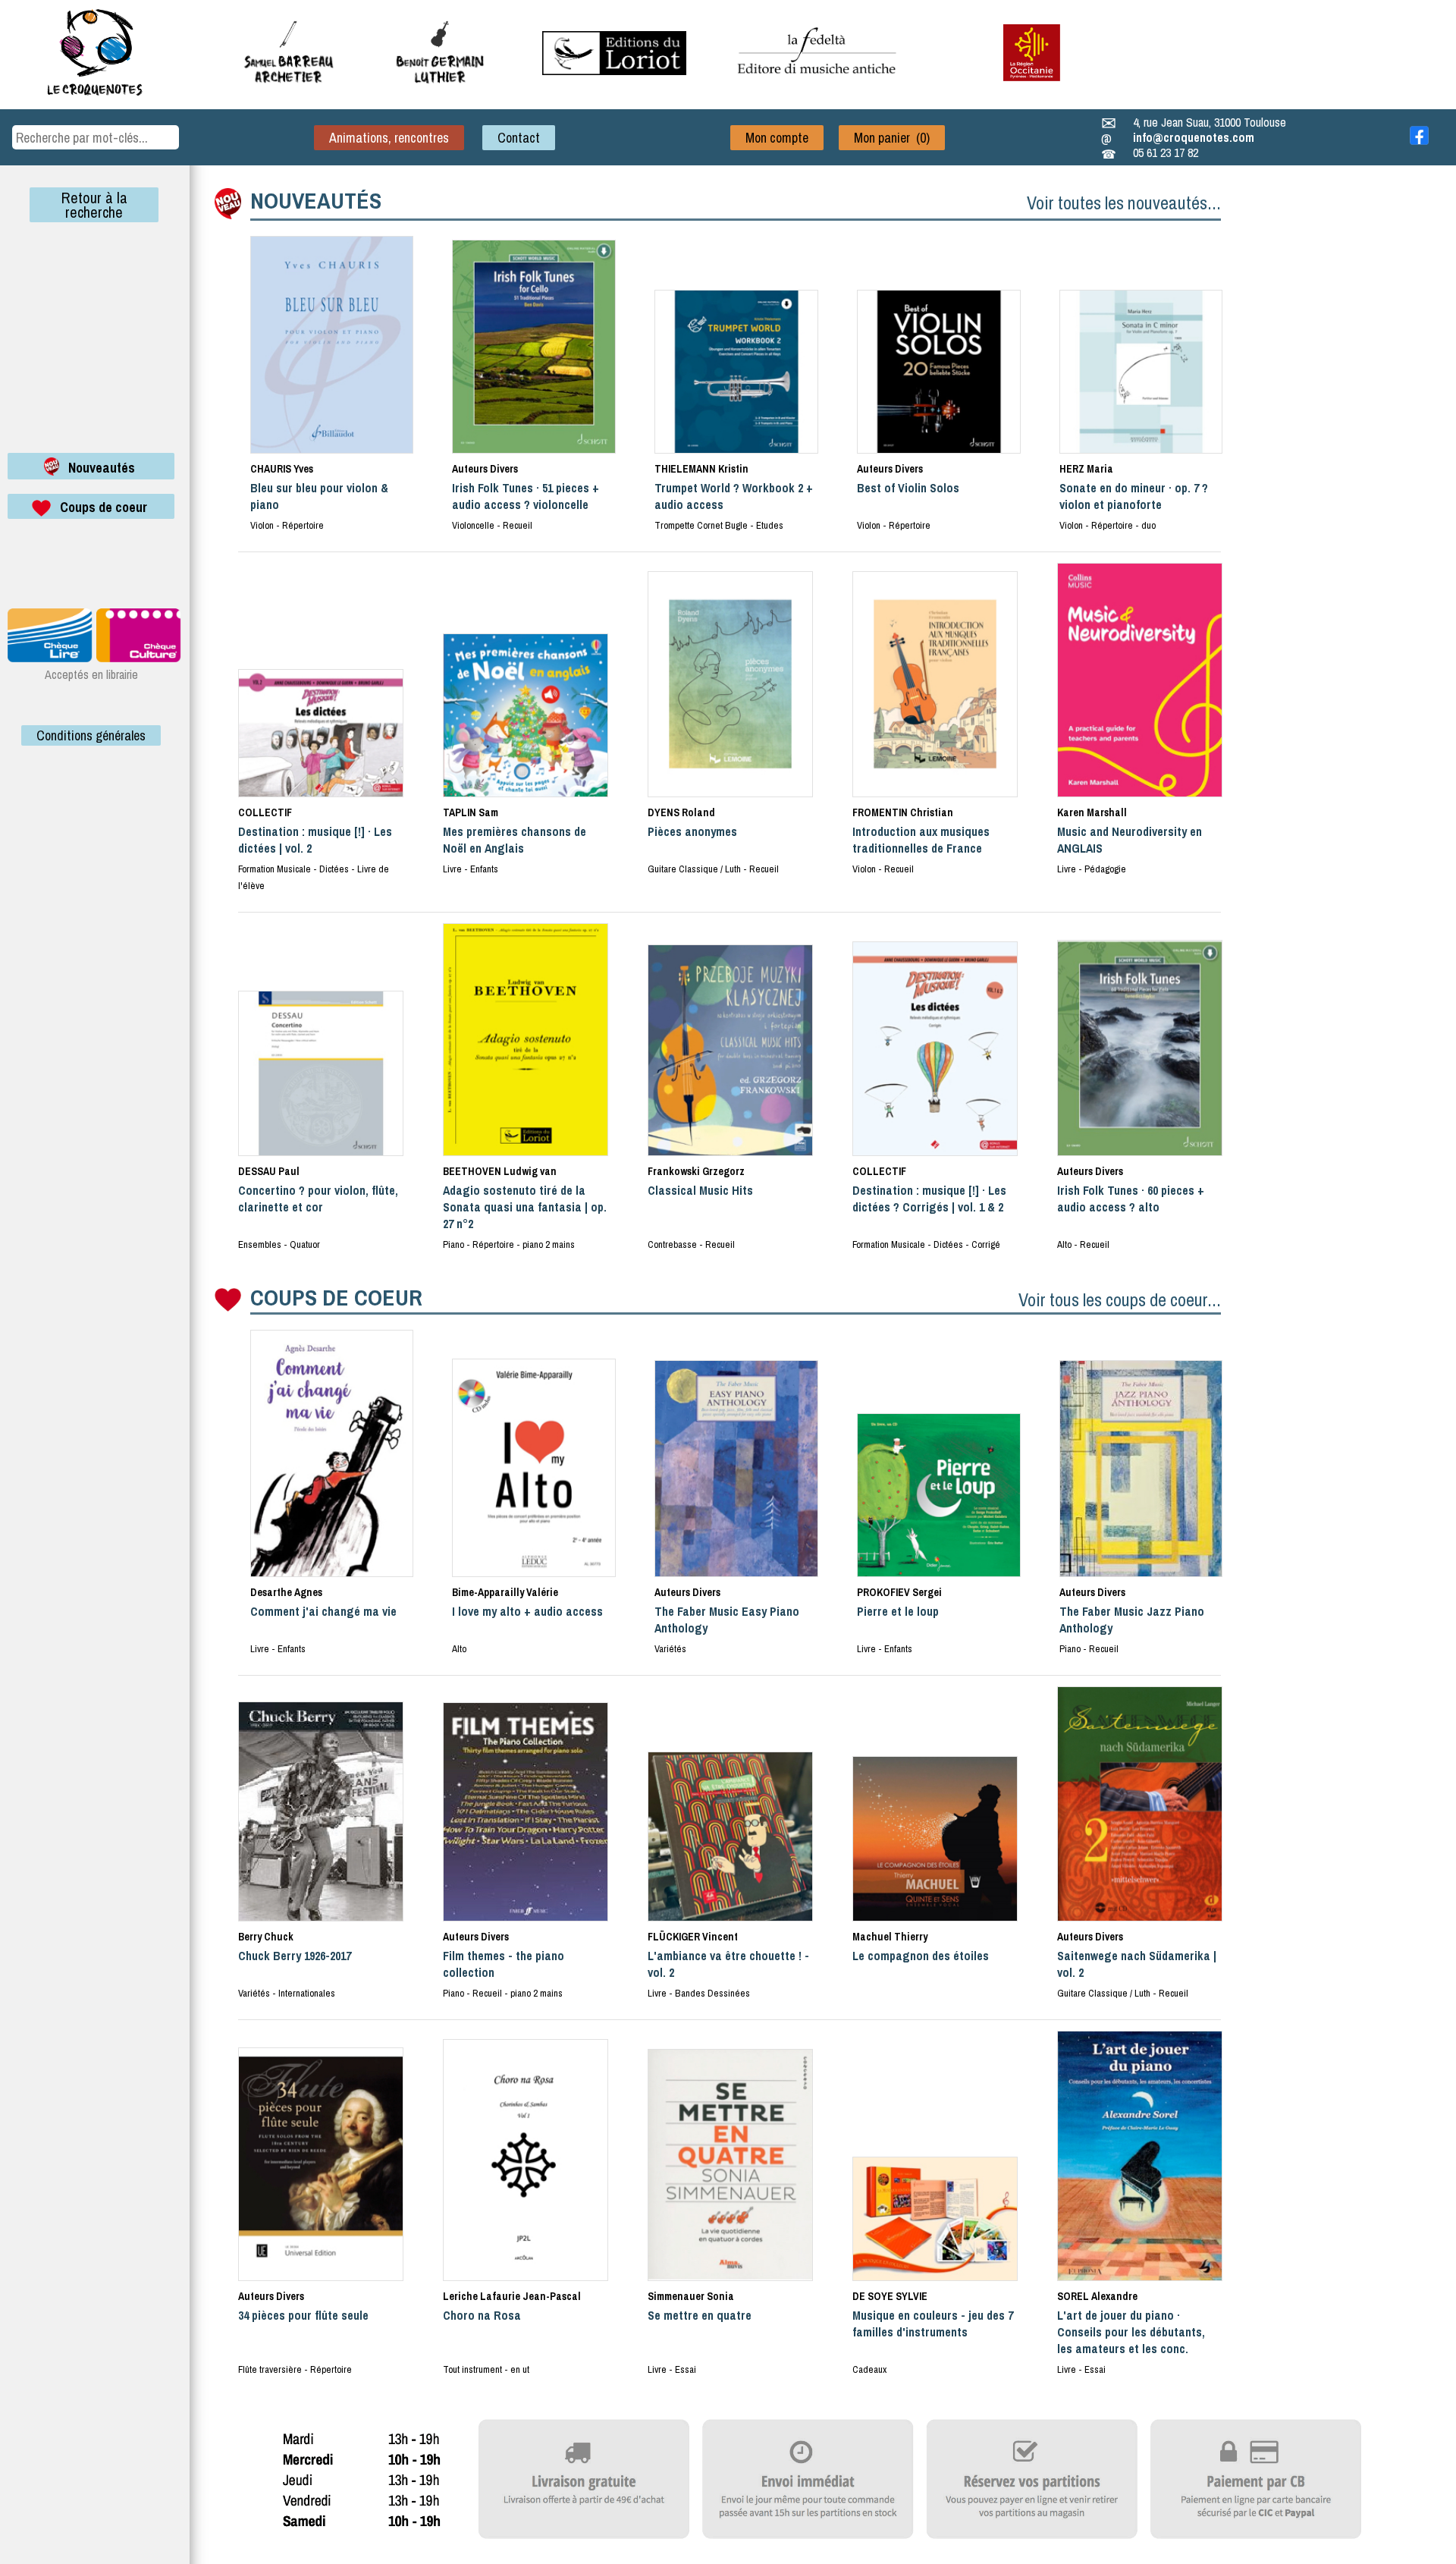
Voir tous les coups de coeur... (1120, 1299)
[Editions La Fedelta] (819, 86)
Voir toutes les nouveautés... (1124, 203)
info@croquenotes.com (1194, 137)
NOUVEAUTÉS (316, 200)
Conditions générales (91, 735)
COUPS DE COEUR (336, 1297)
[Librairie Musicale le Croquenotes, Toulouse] (614, 71)
